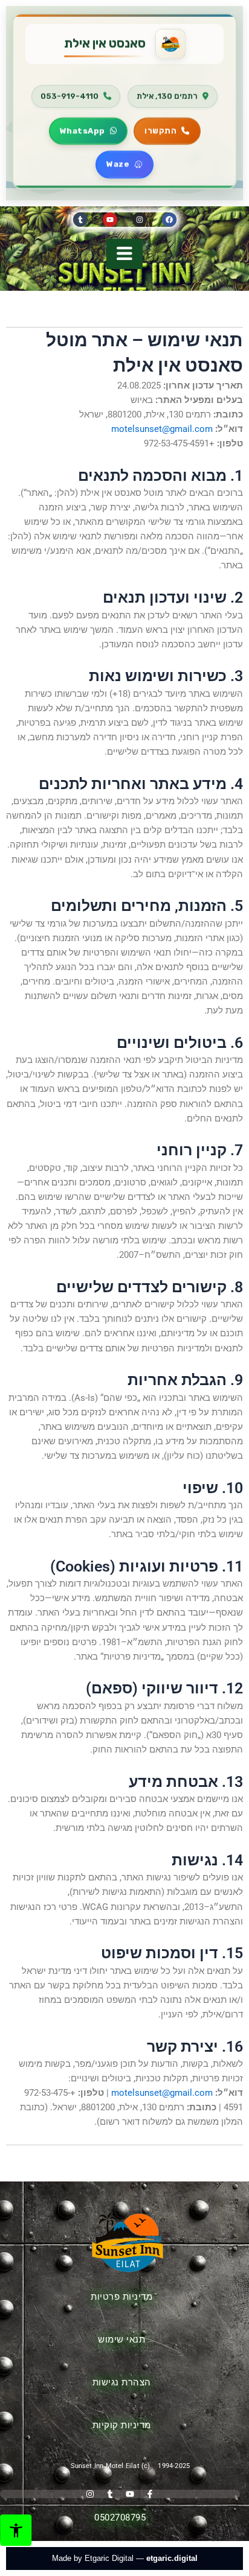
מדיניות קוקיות (122, 2425)
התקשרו (160, 128)
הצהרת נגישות (122, 2382)
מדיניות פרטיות (121, 2297)
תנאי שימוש (121, 2340)
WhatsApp (82, 128)
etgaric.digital (172, 2558)
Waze (118, 162)
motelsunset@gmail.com (162, 429)
